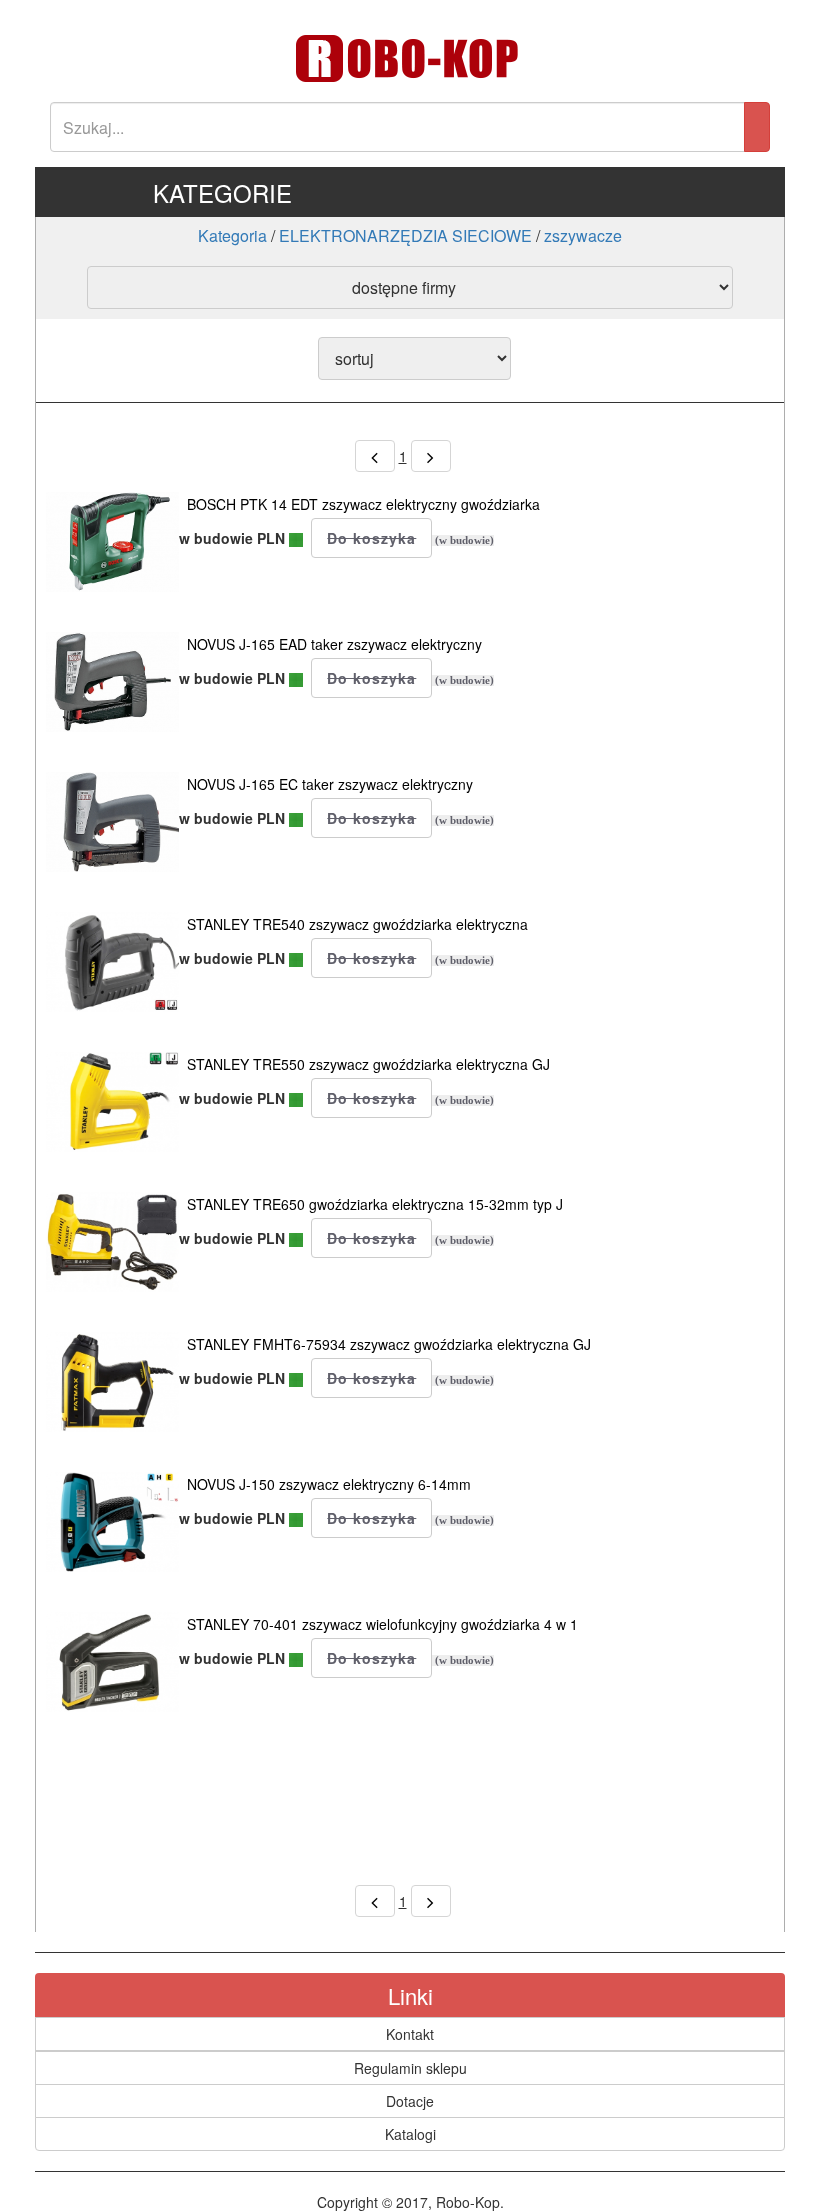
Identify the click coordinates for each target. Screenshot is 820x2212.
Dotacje (410, 2101)
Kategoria (232, 235)
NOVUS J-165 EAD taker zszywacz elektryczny (334, 644)
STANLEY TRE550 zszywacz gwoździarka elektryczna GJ (368, 1064)
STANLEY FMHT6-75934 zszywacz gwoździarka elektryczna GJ (389, 1344)
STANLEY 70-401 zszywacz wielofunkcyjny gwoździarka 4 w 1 (382, 1624)
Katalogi (410, 2134)
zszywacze (583, 235)
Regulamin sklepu (410, 2068)
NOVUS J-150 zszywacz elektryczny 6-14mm (329, 1484)
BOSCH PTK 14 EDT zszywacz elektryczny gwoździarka (363, 504)
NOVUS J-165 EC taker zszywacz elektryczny (330, 784)
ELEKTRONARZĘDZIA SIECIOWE (405, 235)
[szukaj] (757, 127)
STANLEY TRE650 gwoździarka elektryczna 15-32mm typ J (375, 1204)
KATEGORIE (222, 192)
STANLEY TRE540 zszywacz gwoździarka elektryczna (357, 924)
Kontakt (410, 2034)
